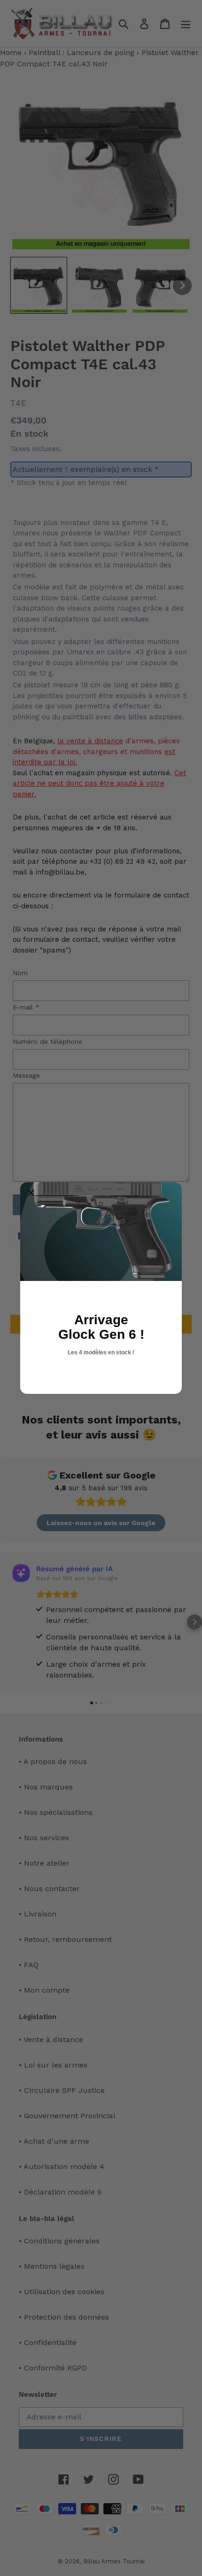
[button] (31, 1193)
